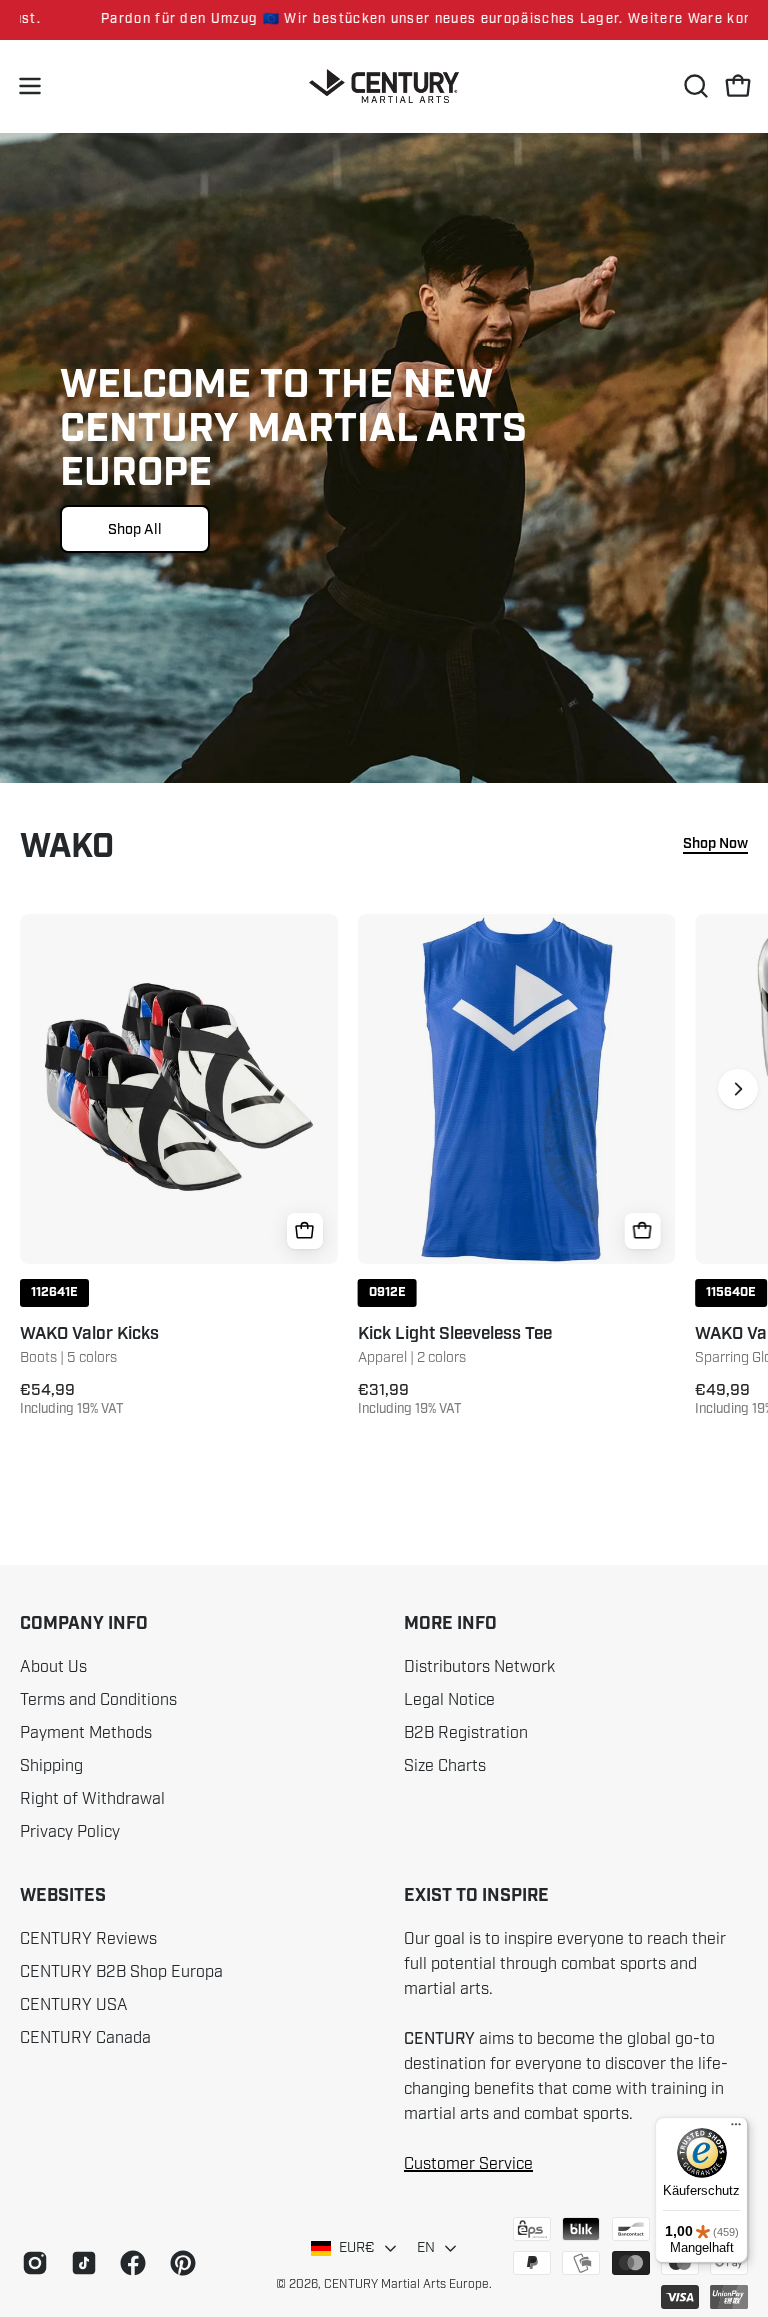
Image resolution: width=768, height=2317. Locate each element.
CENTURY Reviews (88, 1939)
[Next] (738, 1089)
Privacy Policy (70, 1832)
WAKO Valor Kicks (89, 1334)
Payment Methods (86, 1733)
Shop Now (715, 844)
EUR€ (357, 2247)
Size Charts (445, 1766)
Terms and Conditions (98, 1700)
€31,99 (410, 1399)
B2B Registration (466, 1733)
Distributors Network (479, 1667)
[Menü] (736, 2129)
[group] (384, 20)
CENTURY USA (74, 2005)
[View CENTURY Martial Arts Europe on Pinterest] (179, 2263)
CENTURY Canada (85, 2038)
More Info (450, 1624)
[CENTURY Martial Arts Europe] (384, 86)
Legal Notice (449, 1700)
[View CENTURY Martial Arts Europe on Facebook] (129, 2263)
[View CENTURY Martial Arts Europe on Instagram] (31, 2263)
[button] (694, 86)
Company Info (84, 1624)
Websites (63, 1896)
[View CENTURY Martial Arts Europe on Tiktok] (80, 2263)
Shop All (135, 529)
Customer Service (468, 2164)
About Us (53, 1667)
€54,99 (72, 1399)
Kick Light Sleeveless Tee (455, 1334)
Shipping (51, 1766)
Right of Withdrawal (92, 1799)
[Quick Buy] (305, 1231)
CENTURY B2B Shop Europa (121, 1972)
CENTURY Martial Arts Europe (406, 2284)
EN (426, 2247)
